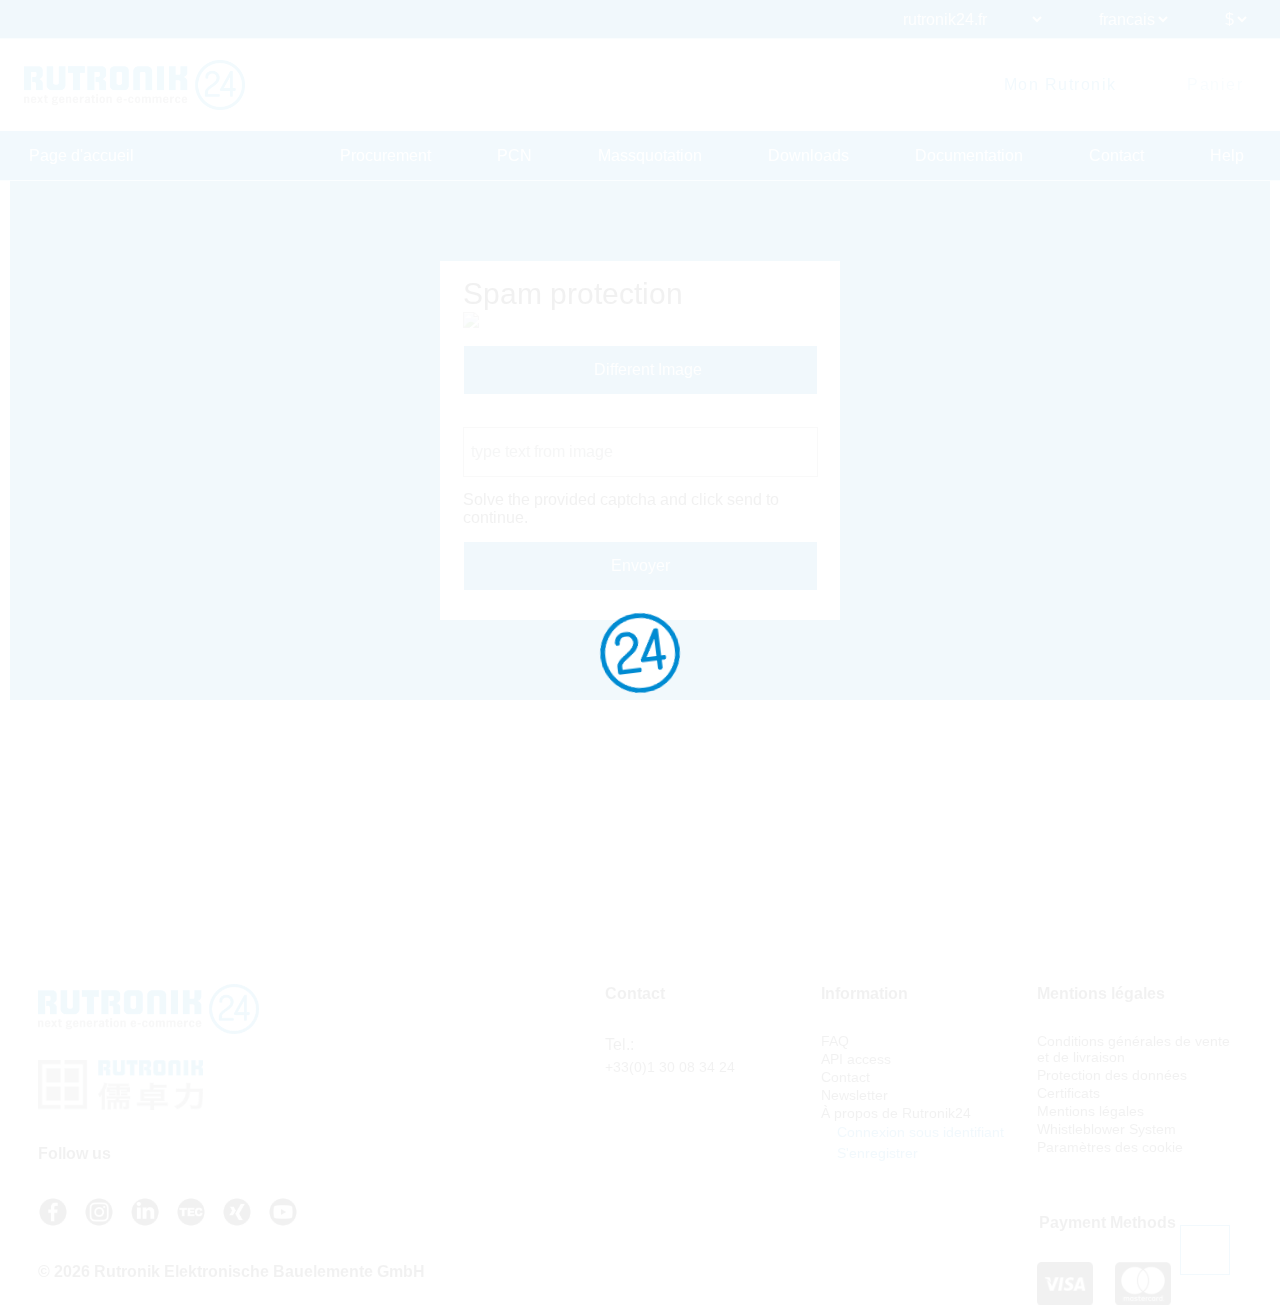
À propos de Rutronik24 (896, 1113)
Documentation (969, 155)
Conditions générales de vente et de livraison (1133, 1049)
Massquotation (650, 155)
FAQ (835, 1041)
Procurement (385, 155)
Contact (1116, 155)
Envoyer (640, 565)
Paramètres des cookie (1110, 1147)
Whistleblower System (1106, 1129)
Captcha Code (514, 417)
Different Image (646, 369)
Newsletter (854, 1095)
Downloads (808, 155)
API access (856, 1059)
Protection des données (1112, 1075)
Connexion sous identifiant (918, 1132)
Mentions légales (1090, 1111)
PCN (514, 155)
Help (1227, 155)
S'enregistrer (875, 1153)
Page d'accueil (81, 155)
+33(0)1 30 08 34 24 (670, 1067)
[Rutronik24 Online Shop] (134, 85)
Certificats (1068, 1093)
